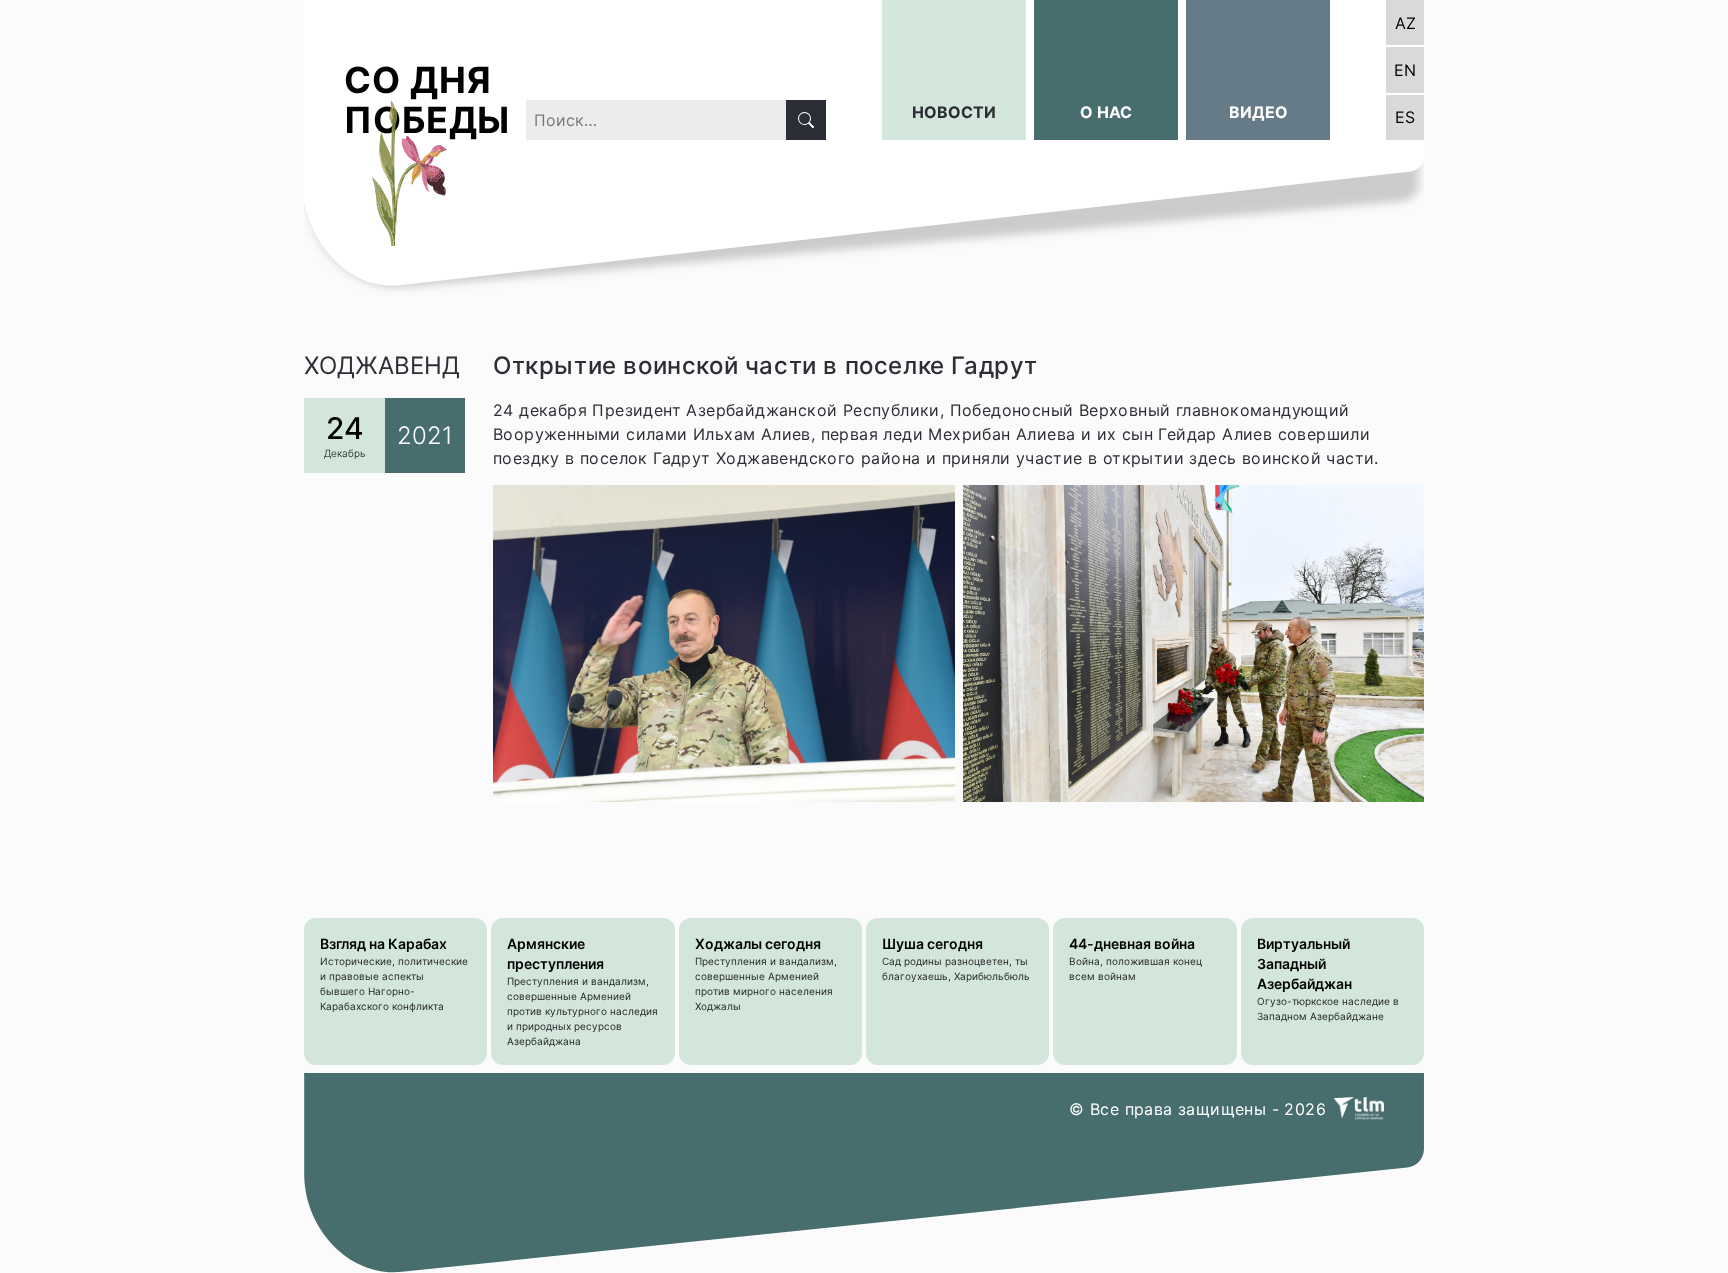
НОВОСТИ (954, 112)
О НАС (1106, 112)
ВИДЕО (1258, 112)
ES (1405, 117)
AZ (1405, 23)
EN (1405, 70)
